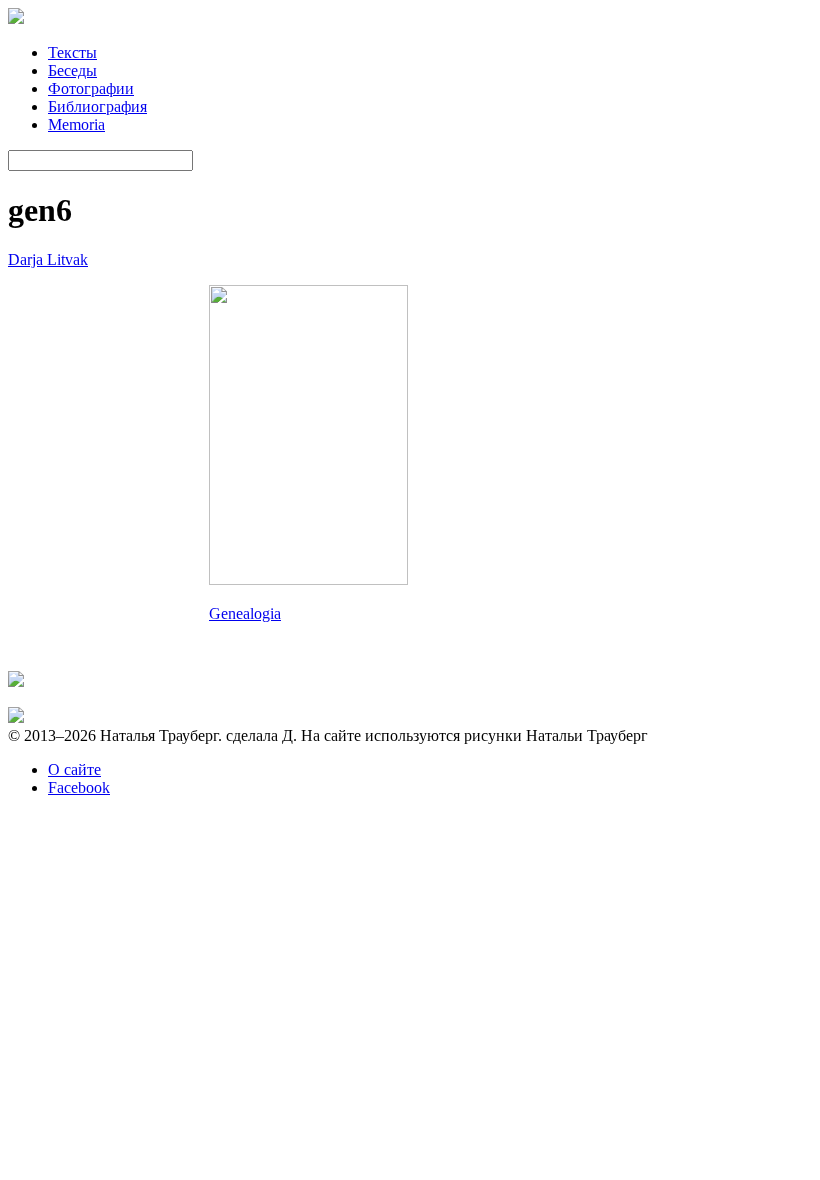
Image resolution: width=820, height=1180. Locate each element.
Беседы (72, 70)
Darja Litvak (48, 259)
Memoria (76, 124)
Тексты (72, 52)
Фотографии (91, 88)
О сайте (74, 769)
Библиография (97, 106)
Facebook (79, 787)
